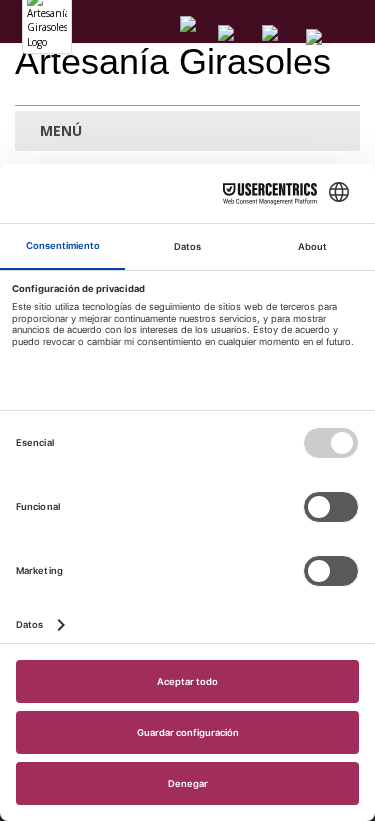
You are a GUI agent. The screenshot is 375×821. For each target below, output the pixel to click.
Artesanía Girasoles (173, 61)
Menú (59, 130)
